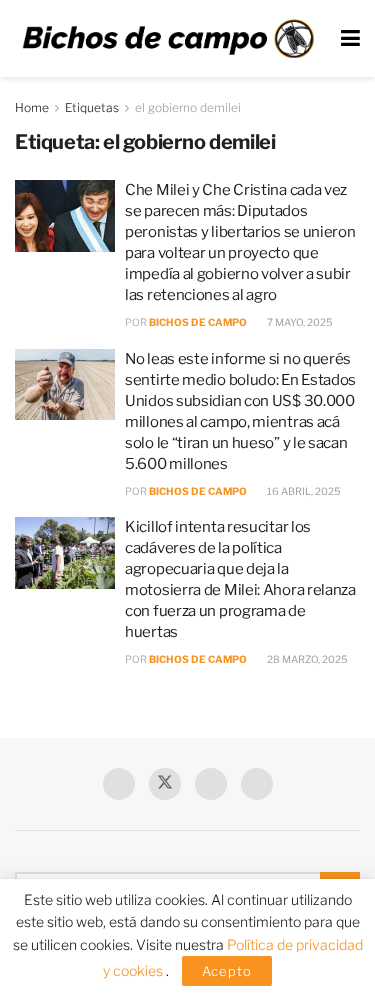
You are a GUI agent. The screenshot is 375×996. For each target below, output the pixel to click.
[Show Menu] (350, 38)
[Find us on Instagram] (257, 784)
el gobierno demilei (188, 107)
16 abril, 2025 (303, 491)
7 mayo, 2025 (299, 322)
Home (32, 107)
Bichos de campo (198, 322)
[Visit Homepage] (168, 38)
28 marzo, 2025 (306, 659)
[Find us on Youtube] (211, 784)
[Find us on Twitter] (165, 784)
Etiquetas (92, 107)
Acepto (227, 971)
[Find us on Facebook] (119, 784)
